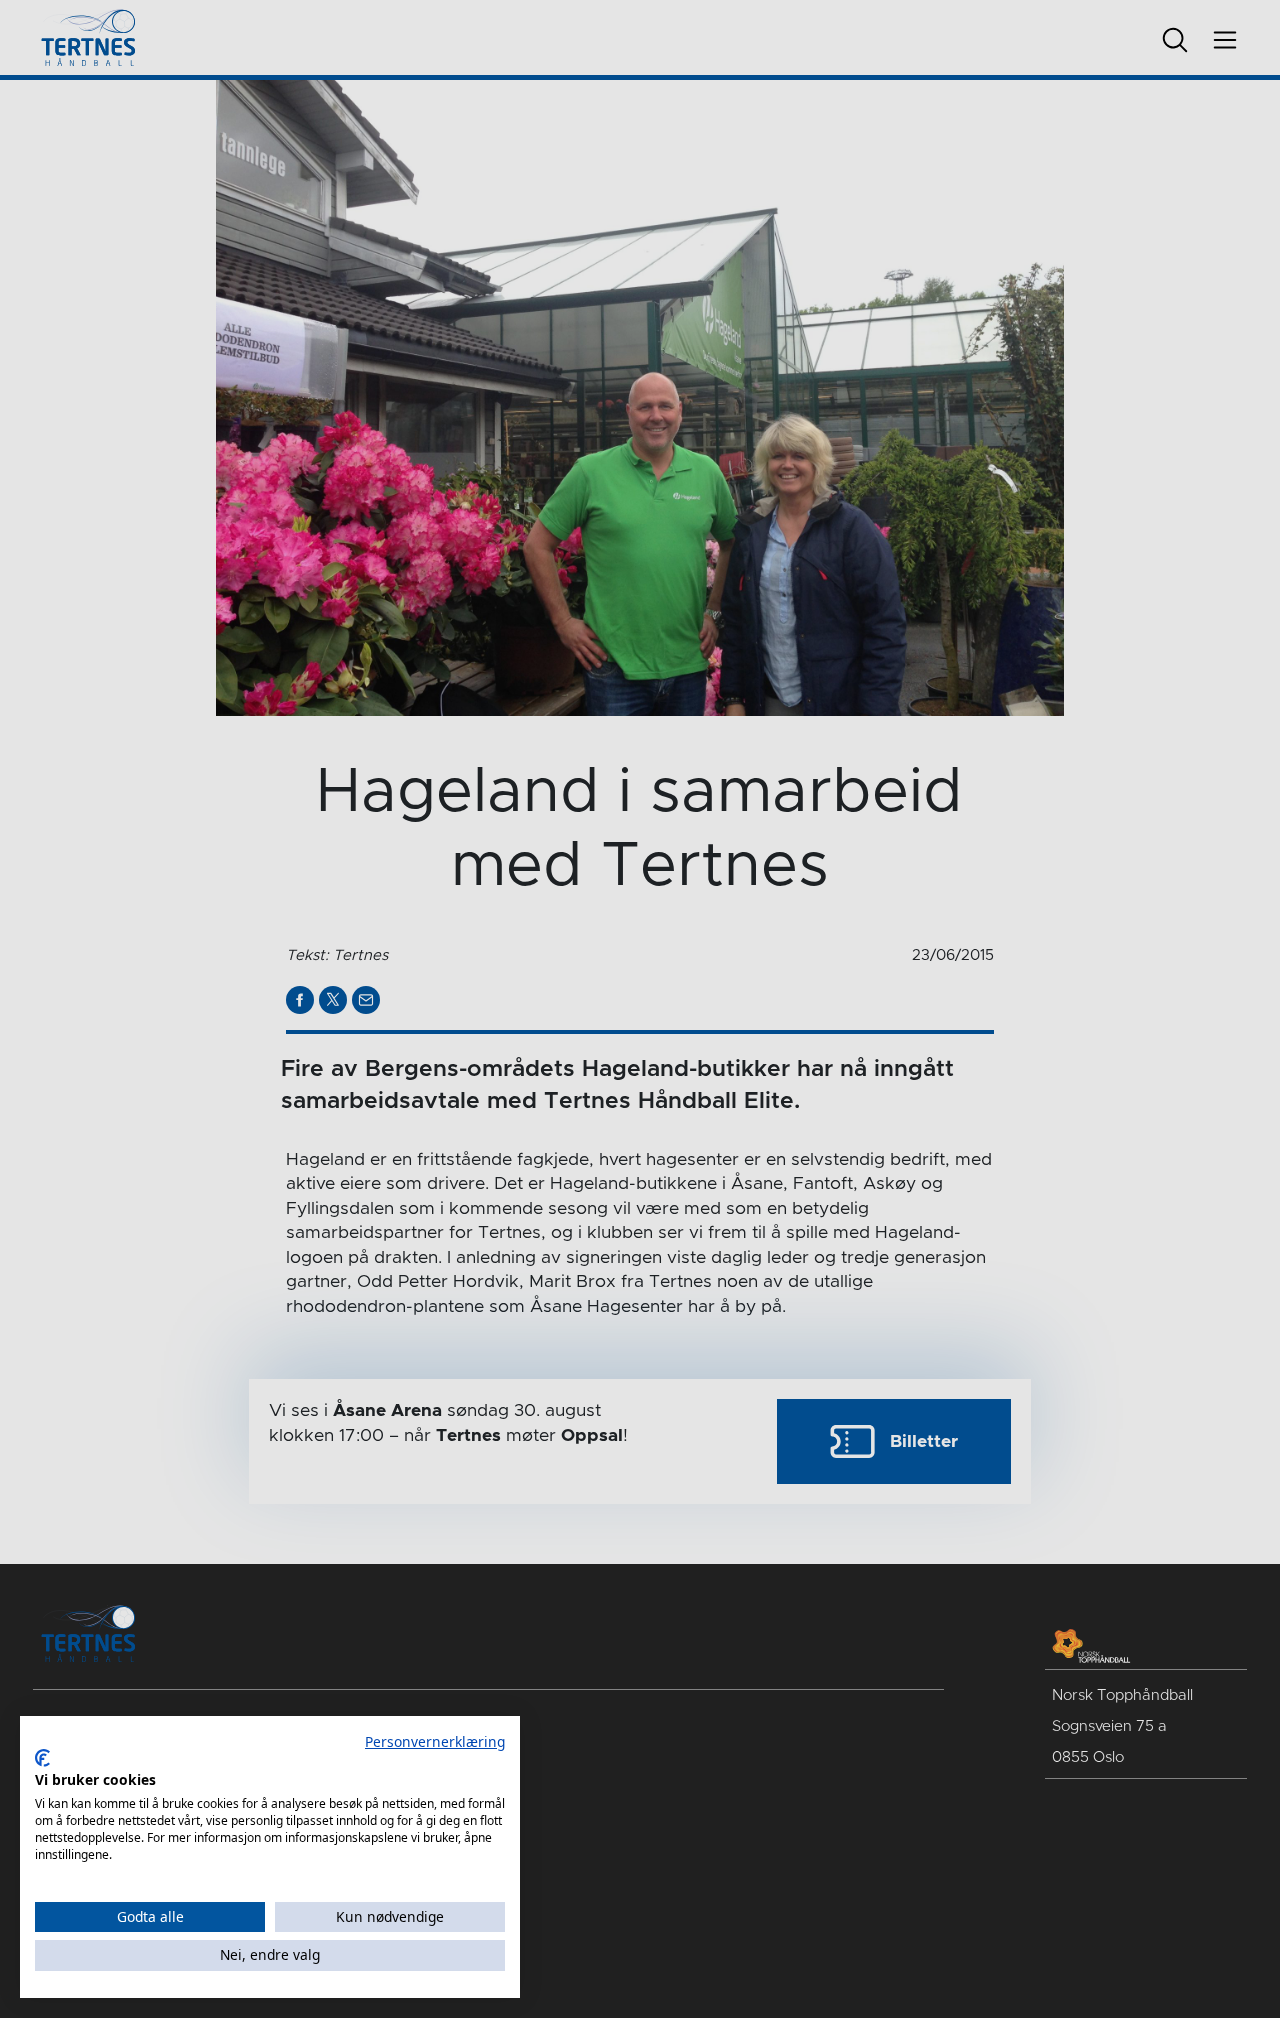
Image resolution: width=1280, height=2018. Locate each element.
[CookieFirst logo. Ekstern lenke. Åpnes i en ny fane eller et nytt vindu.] (42, 1758)
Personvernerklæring (435, 1741)
